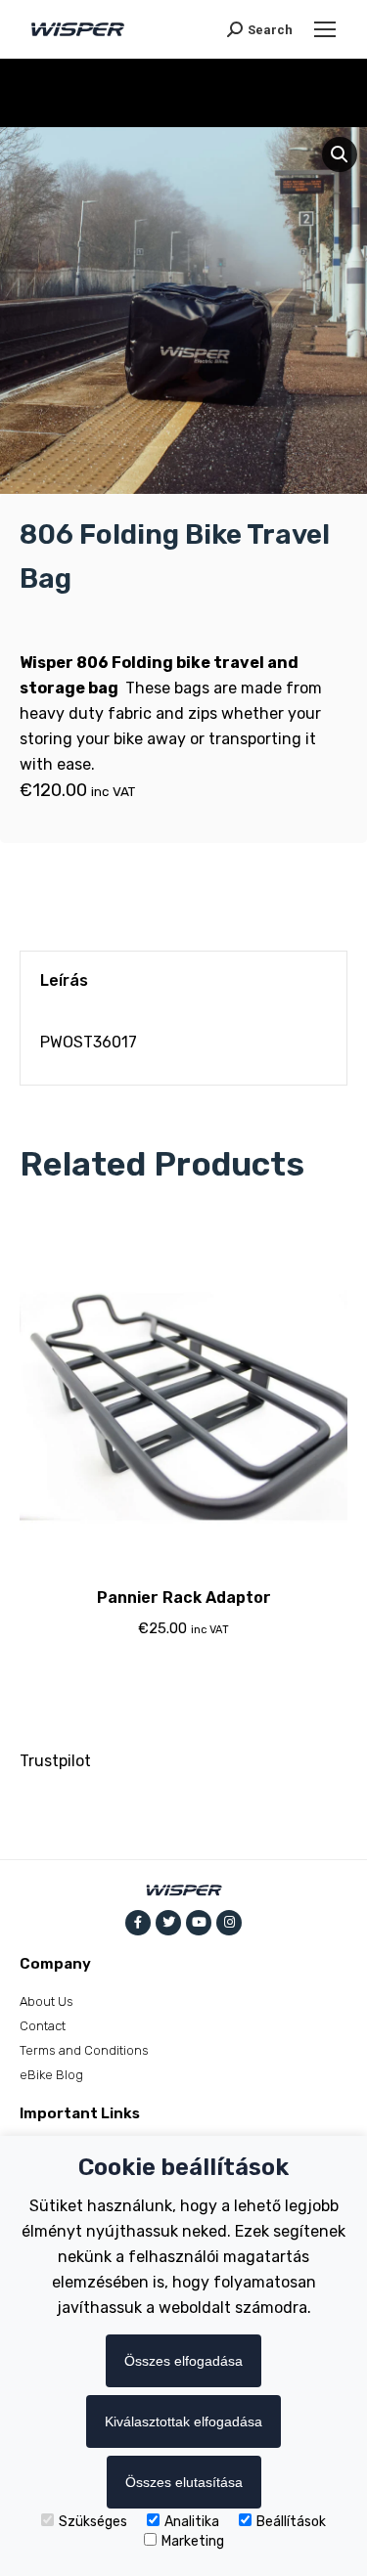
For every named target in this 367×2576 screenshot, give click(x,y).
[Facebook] (138, 1923)
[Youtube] (199, 1923)
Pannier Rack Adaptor (184, 1598)
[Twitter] (168, 1923)
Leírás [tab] (64, 980)
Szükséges (93, 2522)
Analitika (192, 2522)
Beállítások (291, 2522)
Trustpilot (55, 1761)
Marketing (193, 2541)
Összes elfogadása (183, 2361)
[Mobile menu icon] (325, 29)
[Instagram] (229, 1923)
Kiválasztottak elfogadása (183, 2421)
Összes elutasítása (184, 2482)
